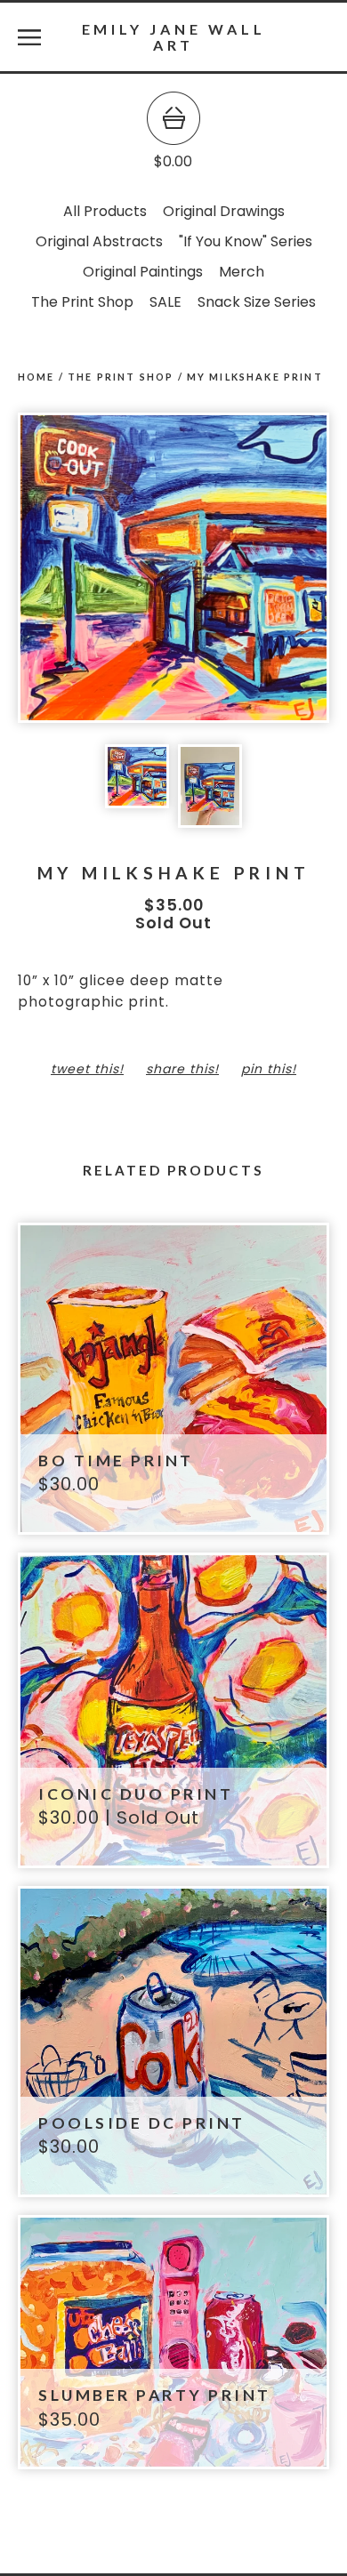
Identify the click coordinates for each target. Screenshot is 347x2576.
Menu (29, 37)
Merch (242, 272)
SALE (165, 302)
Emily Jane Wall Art (174, 36)
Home (36, 377)
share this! (182, 1069)
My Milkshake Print (255, 377)
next (251, 570)
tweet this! (87, 1069)
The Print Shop (82, 302)
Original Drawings (224, 211)
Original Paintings (143, 272)
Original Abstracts (99, 241)
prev (96, 570)
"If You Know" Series (246, 241)
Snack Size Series (257, 302)
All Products (105, 211)
